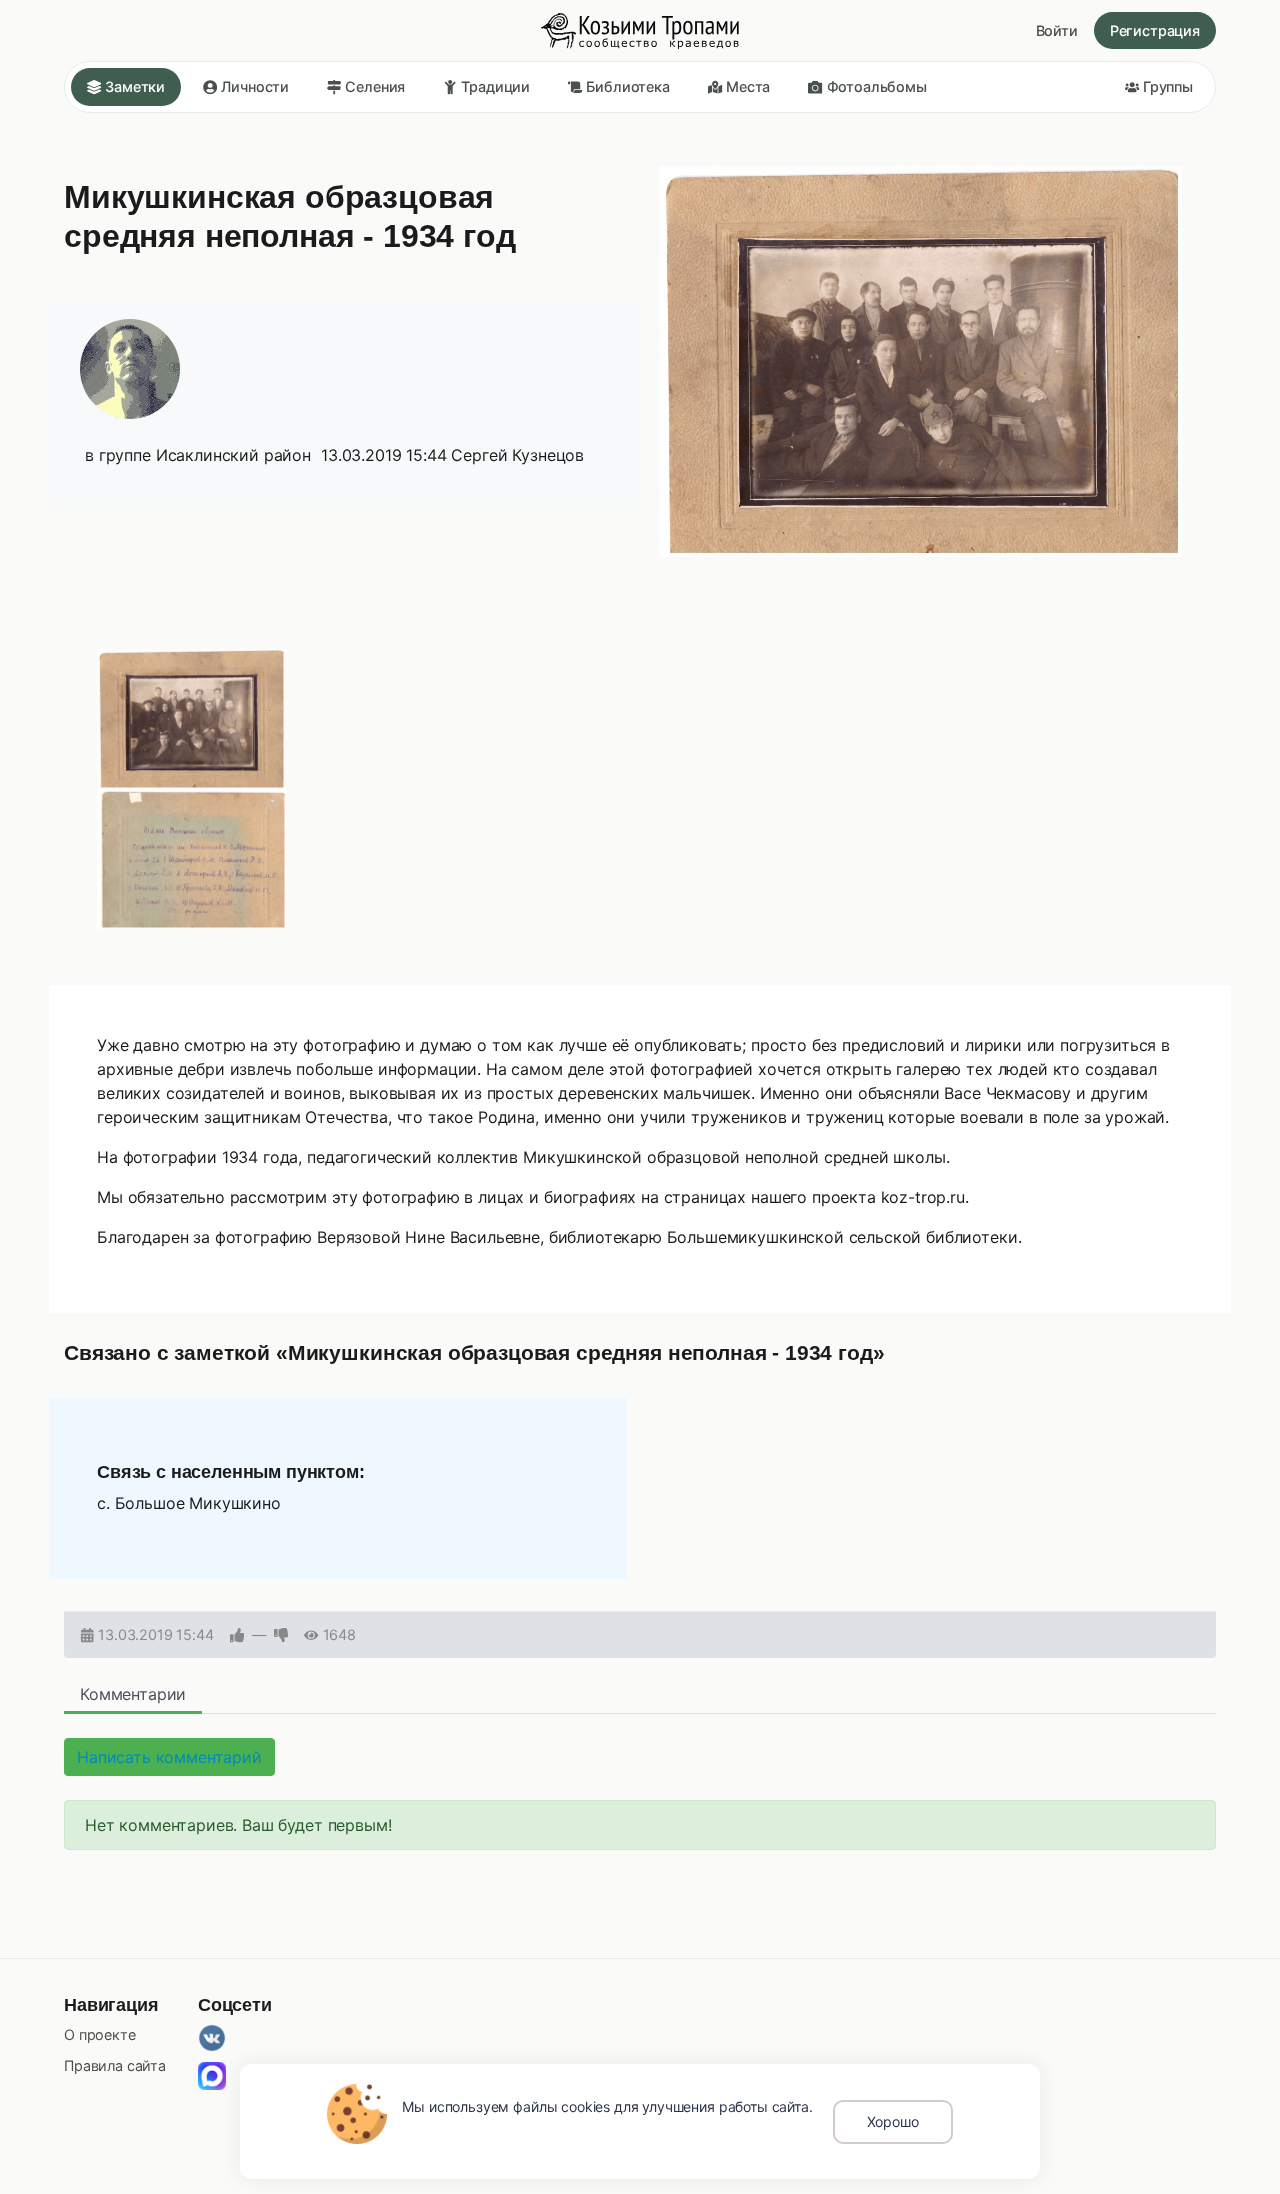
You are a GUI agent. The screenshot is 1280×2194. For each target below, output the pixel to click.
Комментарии (133, 1694)
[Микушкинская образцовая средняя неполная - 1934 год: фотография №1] (191, 859)
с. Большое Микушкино (189, 1503)
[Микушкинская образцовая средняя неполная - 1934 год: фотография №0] (191, 719)
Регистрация (1155, 30)
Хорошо (893, 2121)
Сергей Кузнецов (517, 455)
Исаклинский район (233, 455)
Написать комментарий (169, 1757)
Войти (1057, 30)
